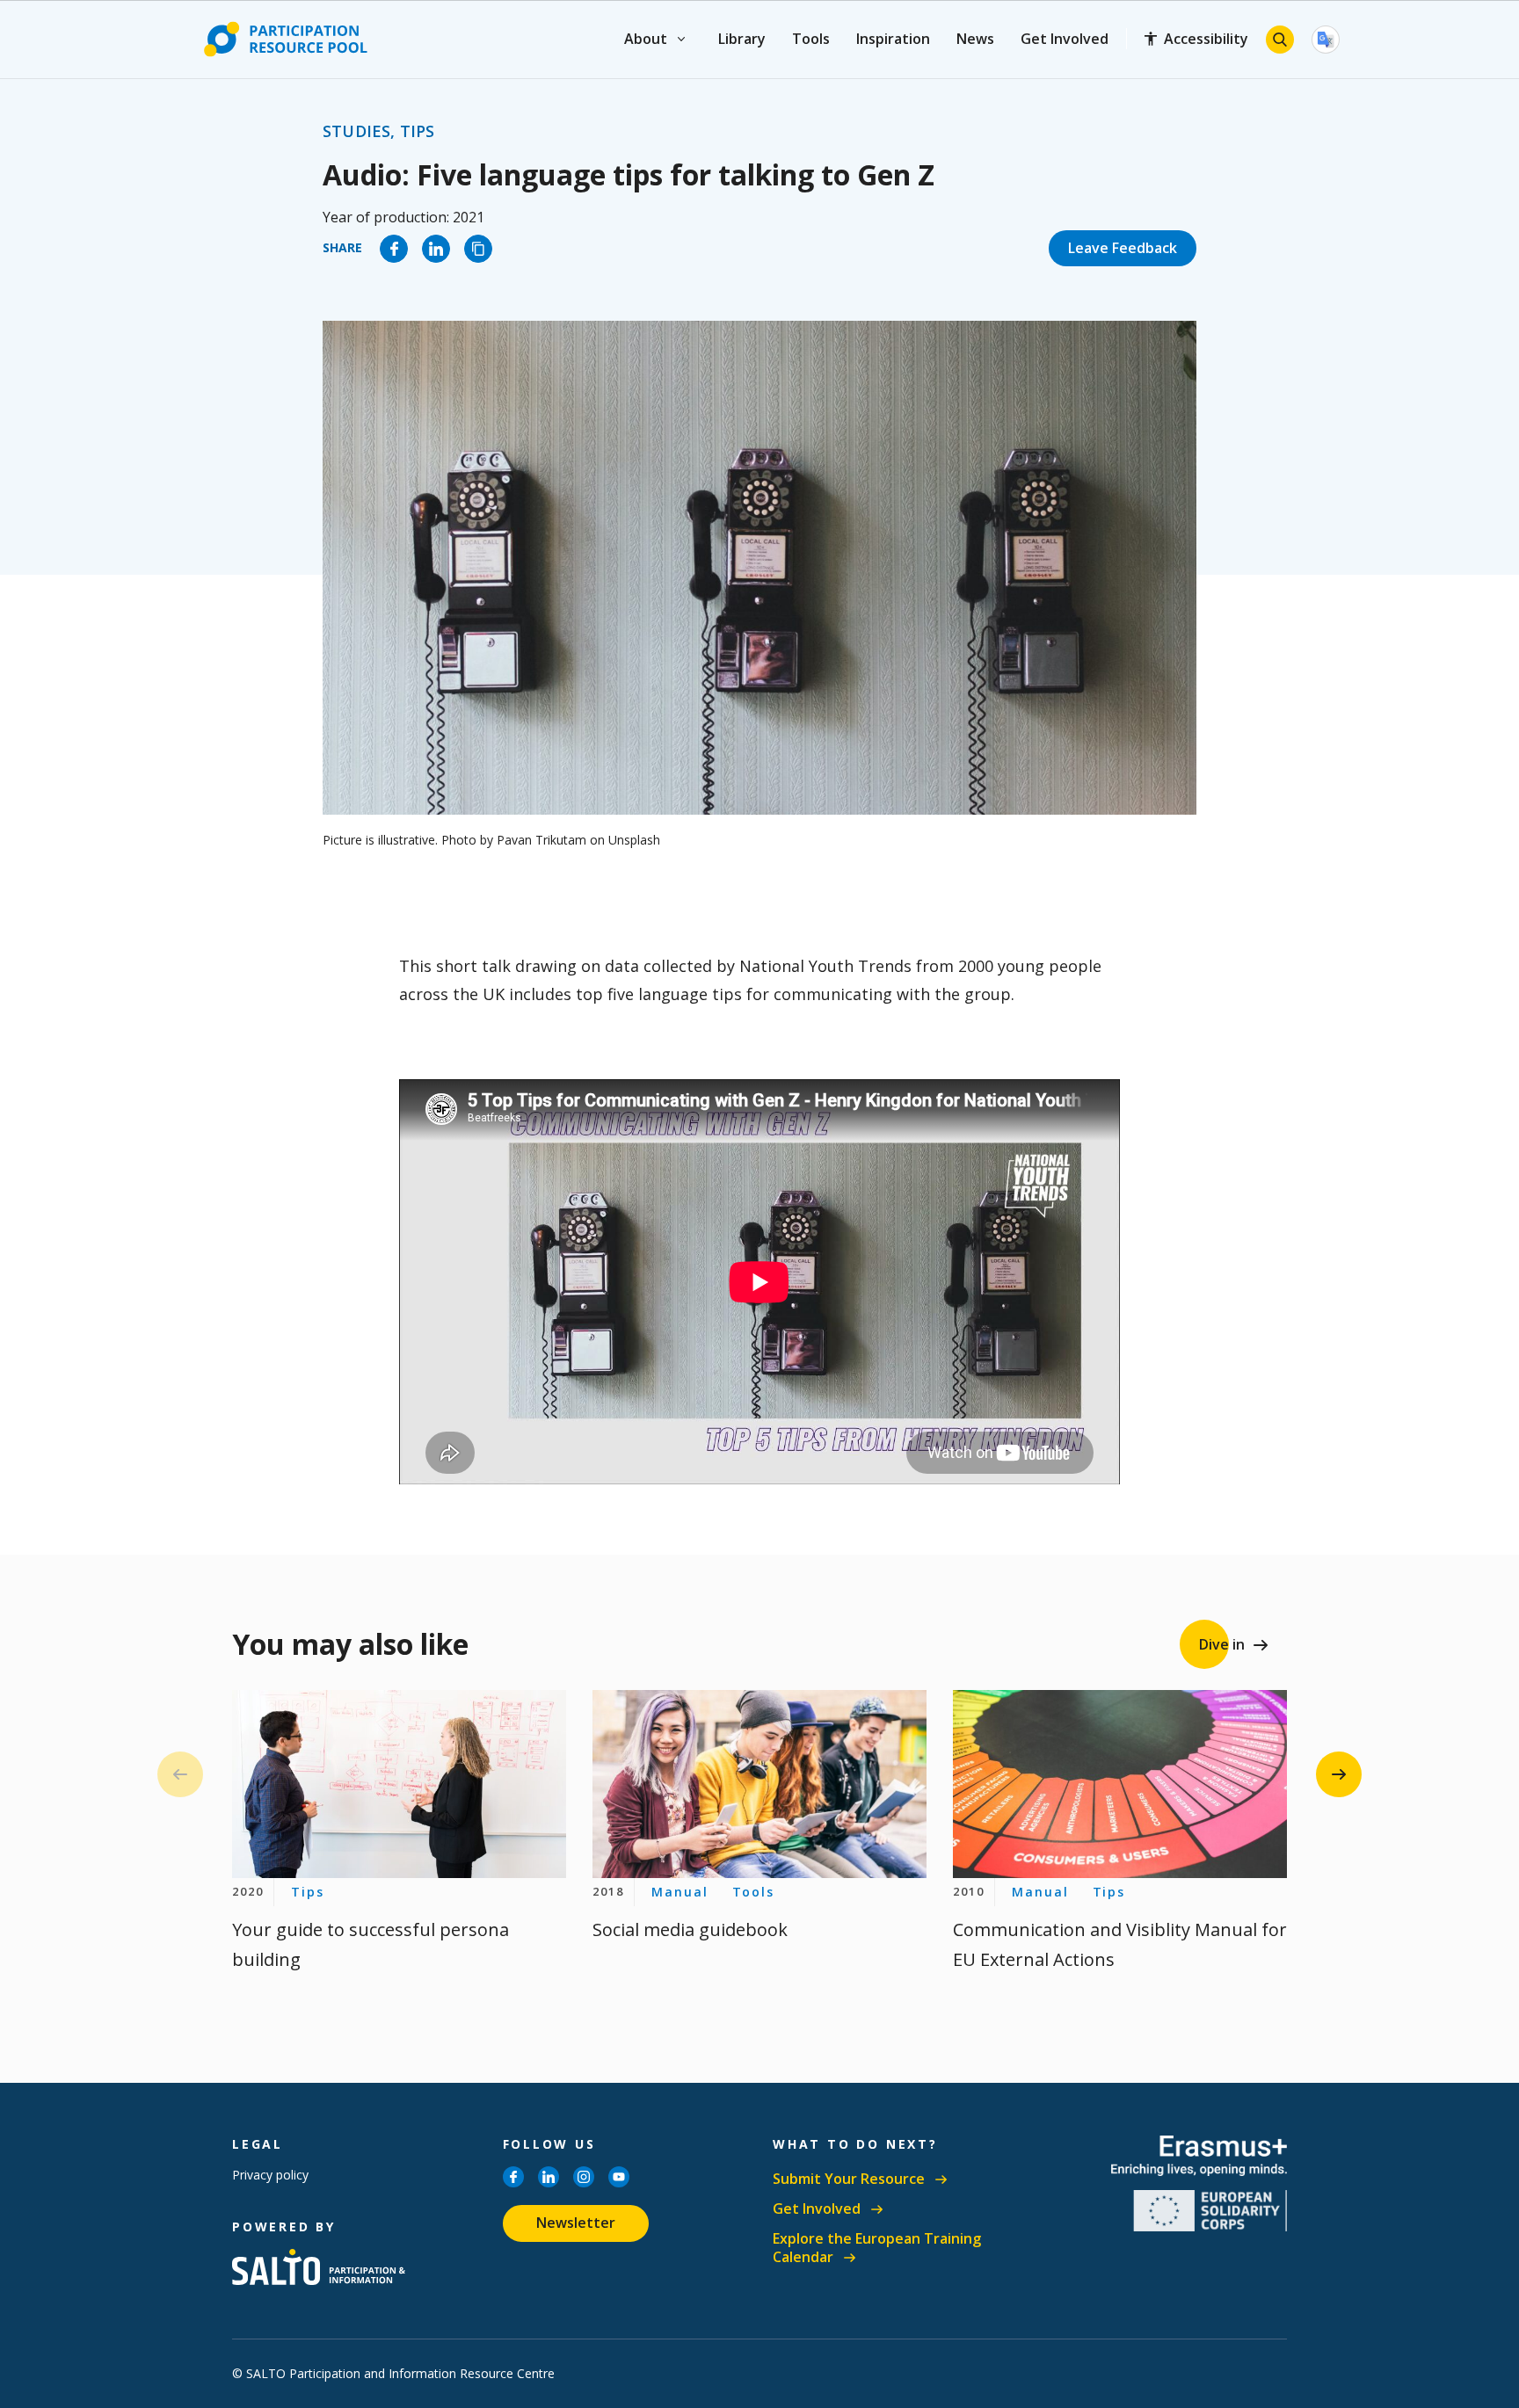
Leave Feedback (1123, 248)
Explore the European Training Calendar (877, 2248)
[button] (1339, 1774)
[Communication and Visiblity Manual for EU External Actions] (1120, 1784)
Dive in (1222, 1644)
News (975, 39)
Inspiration (893, 39)
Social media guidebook (690, 1929)
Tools (811, 39)
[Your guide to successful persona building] (399, 1784)
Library (742, 39)
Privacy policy (270, 2175)
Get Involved (1065, 39)
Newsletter (576, 2223)
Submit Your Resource (849, 2179)
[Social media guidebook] (759, 1784)
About (647, 39)
